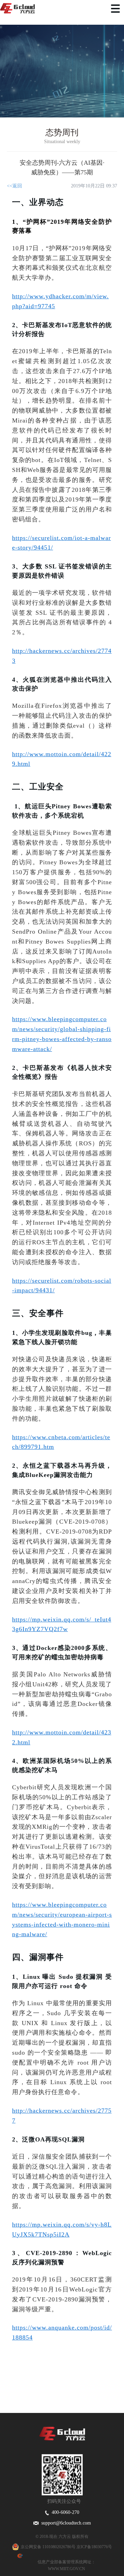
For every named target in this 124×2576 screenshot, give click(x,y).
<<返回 (14, 186)
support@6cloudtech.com (65, 2523)
